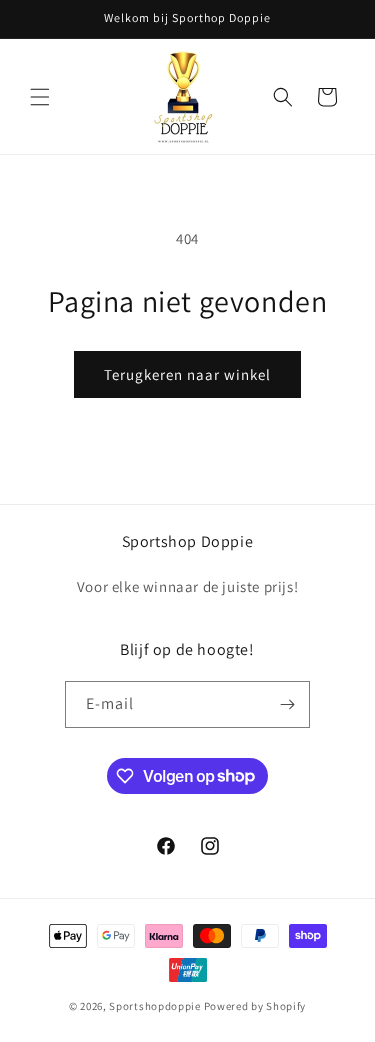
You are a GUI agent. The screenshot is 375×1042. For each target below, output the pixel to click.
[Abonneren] (287, 704)
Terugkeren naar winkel (187, 374)
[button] (40, 97)
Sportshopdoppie (155, 1006)
